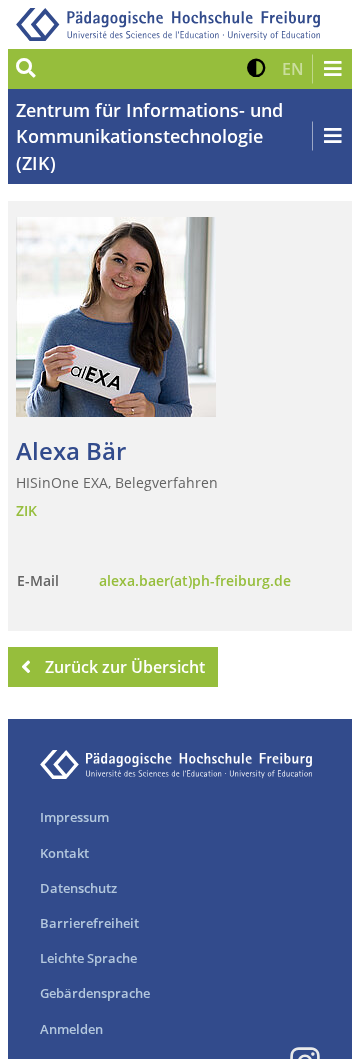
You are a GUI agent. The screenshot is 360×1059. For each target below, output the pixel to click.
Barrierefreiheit (89, 923)
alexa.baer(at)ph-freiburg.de (195, 580)
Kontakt (64, 853)
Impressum (74, 817)
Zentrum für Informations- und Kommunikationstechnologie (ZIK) (149, 136)
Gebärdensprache (95, 993)
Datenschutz (78, 888)
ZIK (26, 510)
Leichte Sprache (88, 958)
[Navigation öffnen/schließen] (332, 69)
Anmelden (71, 1029)
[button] (256, 69)
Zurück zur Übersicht (125, 667)
